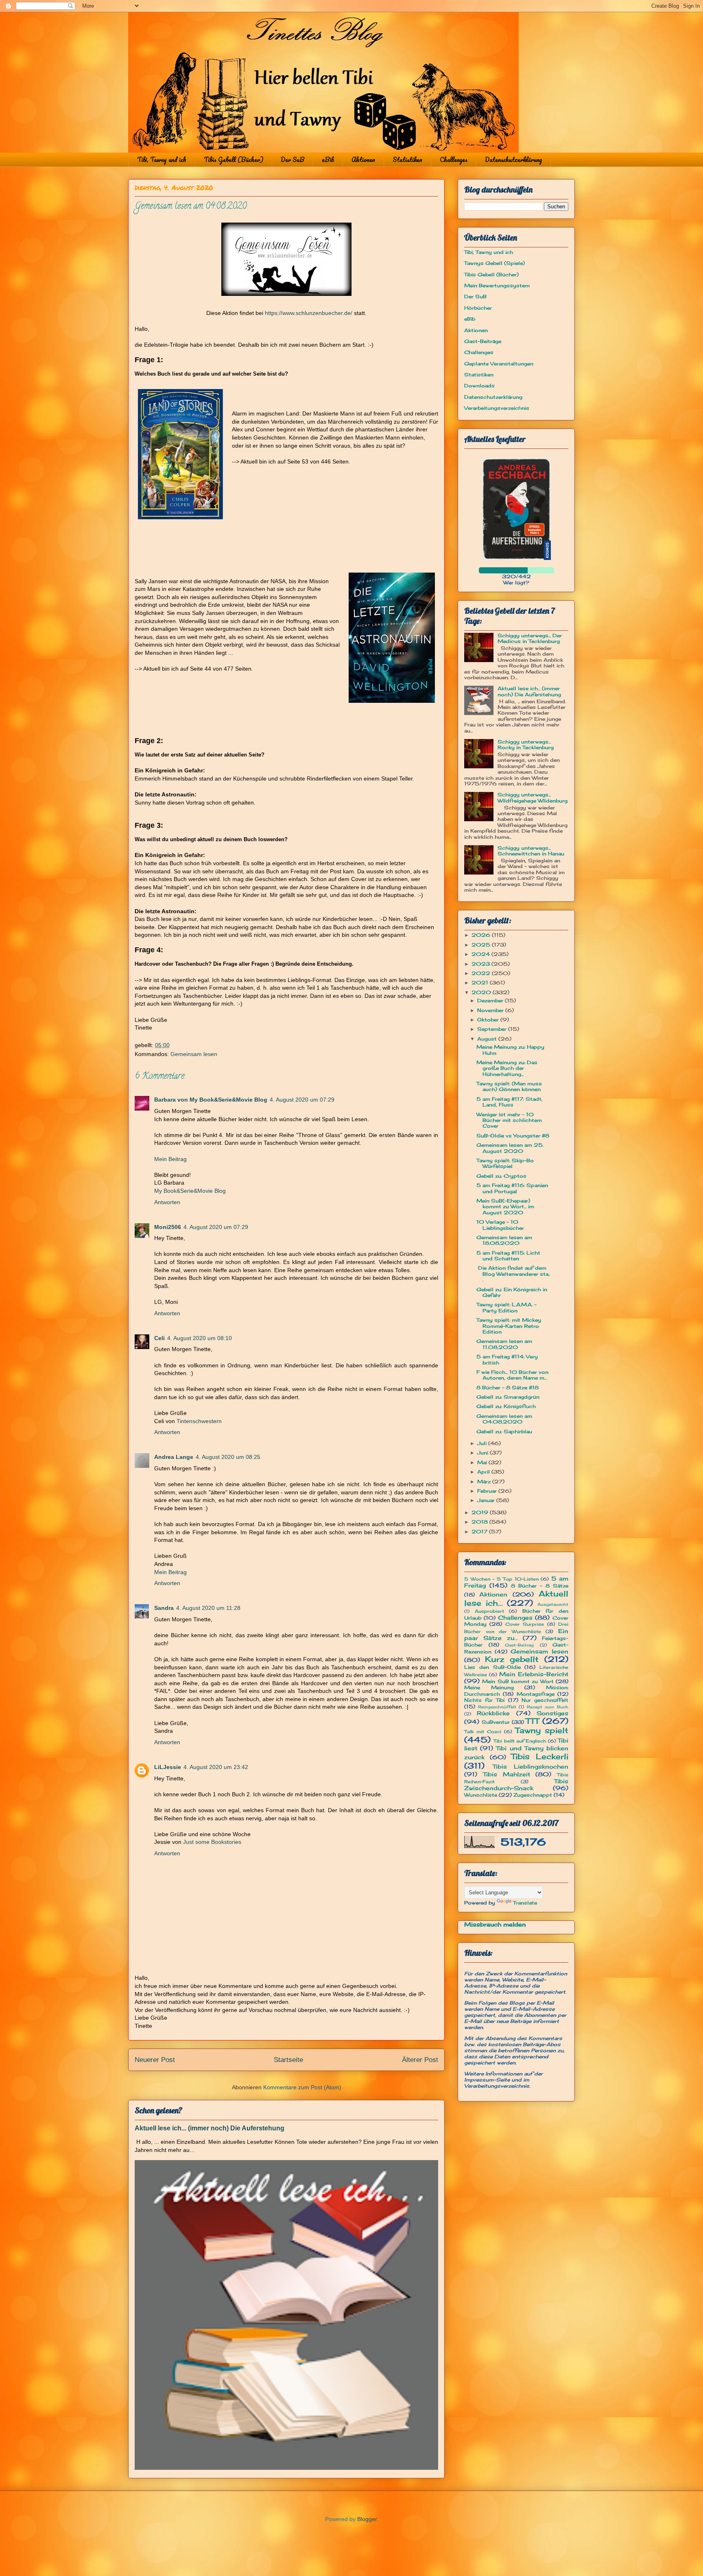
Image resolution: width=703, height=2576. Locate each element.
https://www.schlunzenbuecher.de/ (309, 313)
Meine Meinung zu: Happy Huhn (510, 1050)
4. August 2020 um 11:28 (208, 1608)
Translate (525, 1903)
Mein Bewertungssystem (497, 285)
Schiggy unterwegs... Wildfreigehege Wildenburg (533, 797)
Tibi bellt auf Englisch (520, 1741)
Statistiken (407, 160)
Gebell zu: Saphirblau (504, 1431)
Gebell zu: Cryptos (501, 1176)
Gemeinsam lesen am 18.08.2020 (504, 1240)
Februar (488, 1491)
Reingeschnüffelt (497, 1707)
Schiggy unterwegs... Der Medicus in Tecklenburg (530, 638)
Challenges (454, 160)
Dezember (491, 1000)
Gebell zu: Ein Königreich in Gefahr (512, 1292)
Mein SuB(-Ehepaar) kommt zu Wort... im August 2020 (505, 1207)
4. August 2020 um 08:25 (228, 1457)
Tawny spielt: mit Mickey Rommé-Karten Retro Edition (509, 1326)
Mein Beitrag (170, 1159)
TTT (532, 1721)
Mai (483, 1462)
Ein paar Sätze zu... (516, 1634)
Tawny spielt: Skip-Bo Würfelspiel (505, 1163)
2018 (480, 1522)
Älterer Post (420, 2060)
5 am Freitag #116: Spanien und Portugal (512, 1188)
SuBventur (496, 1722)
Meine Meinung (489, 1687)
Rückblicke (493, 1713)
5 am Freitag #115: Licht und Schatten (508, 1256)
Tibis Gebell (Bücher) (234, 160)
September (493, 1029)
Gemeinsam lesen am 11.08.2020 (504, 1344)
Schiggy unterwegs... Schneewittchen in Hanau (531, 851)
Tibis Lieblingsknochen (531, 1766)
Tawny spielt (542, 1730)
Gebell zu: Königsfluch (506, 1406)
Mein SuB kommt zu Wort (518, 1681)
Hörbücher (478, 308)
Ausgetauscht (553, 1604)
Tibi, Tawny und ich (162, 160)
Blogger (367, 2519)
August (488, 1039)
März (485, 1482)
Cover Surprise (525, 1624)
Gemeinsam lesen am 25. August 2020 (510, 1148)
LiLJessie (168, 1767)
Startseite (288, 2060)
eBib (328, 160)
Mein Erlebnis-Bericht (534, 1674)
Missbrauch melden (495, 1924)
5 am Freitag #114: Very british (507, 1359)
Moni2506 (168, 1227)
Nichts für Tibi (484, 1700)
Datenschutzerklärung (513, 160)
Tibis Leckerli (540, 1756)
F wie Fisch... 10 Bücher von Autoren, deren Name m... (512, 1375)
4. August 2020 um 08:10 (200, 1338)
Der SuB (293, 160)
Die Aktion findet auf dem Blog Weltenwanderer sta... (513, 1274)
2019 (481, 1512)
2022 (482, 973)
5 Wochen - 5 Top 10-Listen (501, 1579)
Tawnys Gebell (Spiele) (495, 263)
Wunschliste (481, 1795)
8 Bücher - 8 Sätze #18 (508, 1387)
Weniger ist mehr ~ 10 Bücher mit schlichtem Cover (509, 1120)
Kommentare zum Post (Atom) (302, 2087)
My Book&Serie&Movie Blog (190, 1191)
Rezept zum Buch (548, 1707)
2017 (480, 1532)
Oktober (489, 1020)
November (491, 1010)
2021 (481, 983)
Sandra (164, 1608)
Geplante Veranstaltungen (499, 364)
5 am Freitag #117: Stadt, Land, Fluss (510, 1102)
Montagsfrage (536, 1694)
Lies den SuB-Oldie (492, 1667)
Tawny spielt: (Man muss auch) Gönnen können (509, 1086)
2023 (481, 964)
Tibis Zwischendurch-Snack (516, 1784)
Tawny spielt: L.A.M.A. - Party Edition (507, 1307)
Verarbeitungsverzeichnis (497, 408)
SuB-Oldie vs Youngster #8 (513, 1136)
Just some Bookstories (212, 1842)
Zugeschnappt (533, 1795)
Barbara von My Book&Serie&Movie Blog (211, 1100)
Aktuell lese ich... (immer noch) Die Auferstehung (210, 2128)
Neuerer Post (155, 2060)
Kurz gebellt (512, 1659)
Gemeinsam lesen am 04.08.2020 (504, 1419)
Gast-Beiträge (483, 341)
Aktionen (363, 160)
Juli (483, 1443)
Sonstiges (552, 1713)
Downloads (479, 386)
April (484, 1472)
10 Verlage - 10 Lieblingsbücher (500, 1225)
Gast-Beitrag (519, 1645)
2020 (482, 992)
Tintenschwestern (199, 1421)
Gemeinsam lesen (194, 1054)
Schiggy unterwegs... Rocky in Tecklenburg (526, 745)
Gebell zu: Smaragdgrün (508, 1397)
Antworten (167, 1202)
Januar (487, 1500)
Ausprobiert (489, 1611)
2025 (482, 945)
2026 (482, 935)
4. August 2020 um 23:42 (216, 1767)
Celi (159, 1338)
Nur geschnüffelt (545, 1700)
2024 (481, 954)
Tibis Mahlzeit (507, 1774)
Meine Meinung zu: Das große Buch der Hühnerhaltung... (507, 1068)
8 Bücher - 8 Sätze (540, 1586)
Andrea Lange (174, 1457)
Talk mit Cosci (483, 1732)
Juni (484, 1453)
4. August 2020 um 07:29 (302, 1100)
